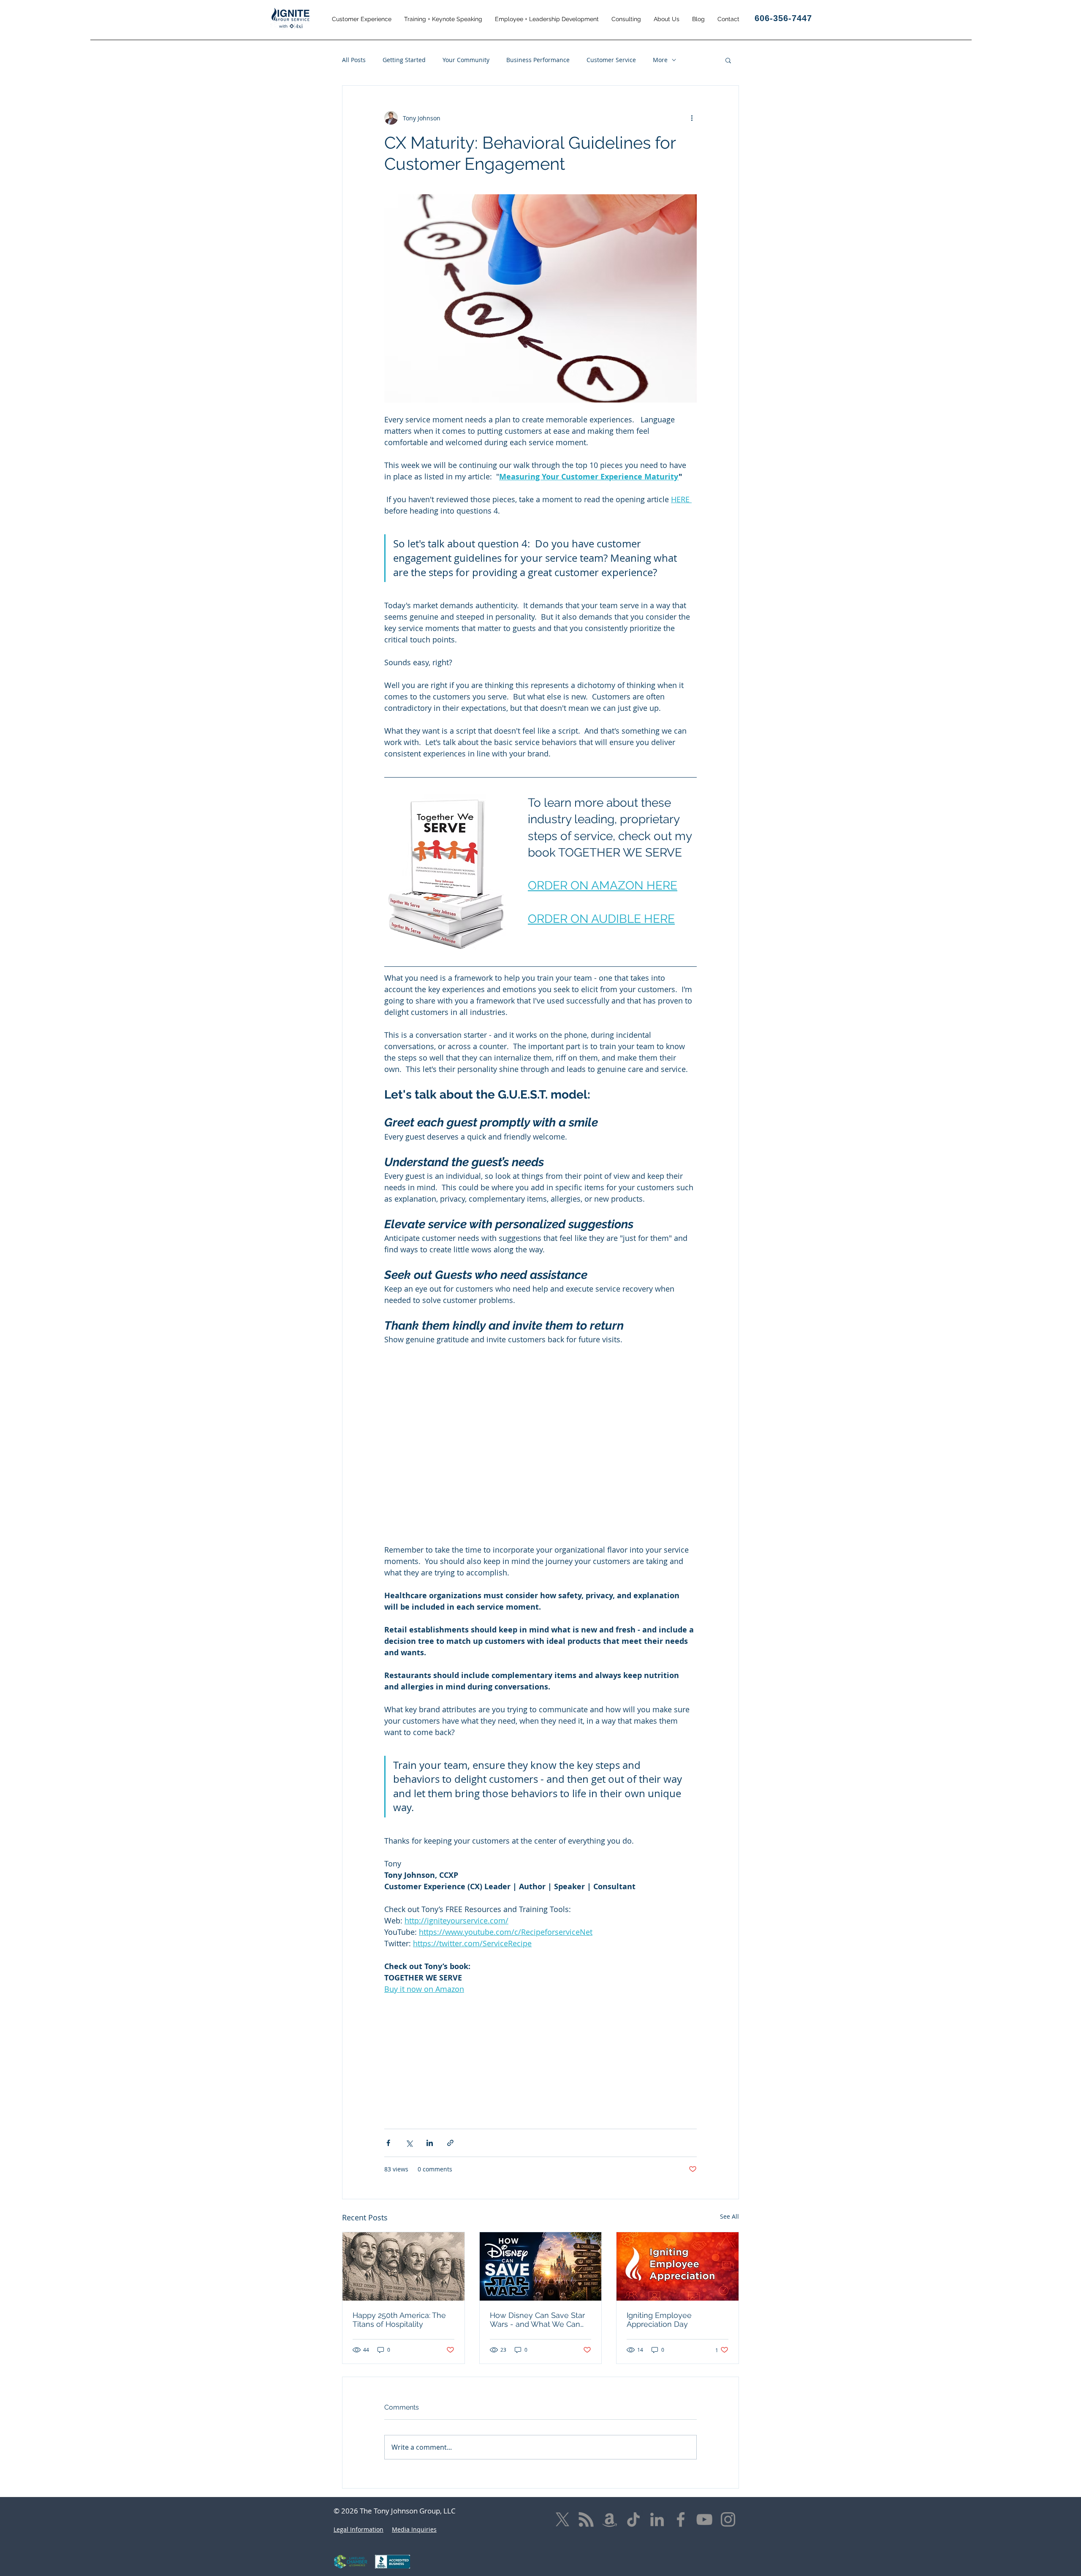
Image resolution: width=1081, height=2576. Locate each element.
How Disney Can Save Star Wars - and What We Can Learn (537, 2320)
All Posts (354, 60)
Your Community (466, 60)
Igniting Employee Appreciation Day (659, 2320)
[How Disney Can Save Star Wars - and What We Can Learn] (541, 2266)
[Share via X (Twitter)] (409, 2143)
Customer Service (611, 60)
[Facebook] (681, 2519)
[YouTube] (704, 2519)
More (660, 60)
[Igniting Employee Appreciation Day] (678, 2266)
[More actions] (692, 118)
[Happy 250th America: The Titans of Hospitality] (403, 2266)
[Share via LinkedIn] (430, 2143)
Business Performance (538, 60)
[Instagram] (728, 2519)
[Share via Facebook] (388, 2143)
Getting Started (404, 60)
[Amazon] (610, 2519)
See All (729, 2216)
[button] (362, 19)
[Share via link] (450, 2143)
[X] (562, 2519)
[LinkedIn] (657, 2519)
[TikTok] (633, 2519)
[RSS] (586, 2519)
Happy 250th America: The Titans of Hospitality (399, 2320)
